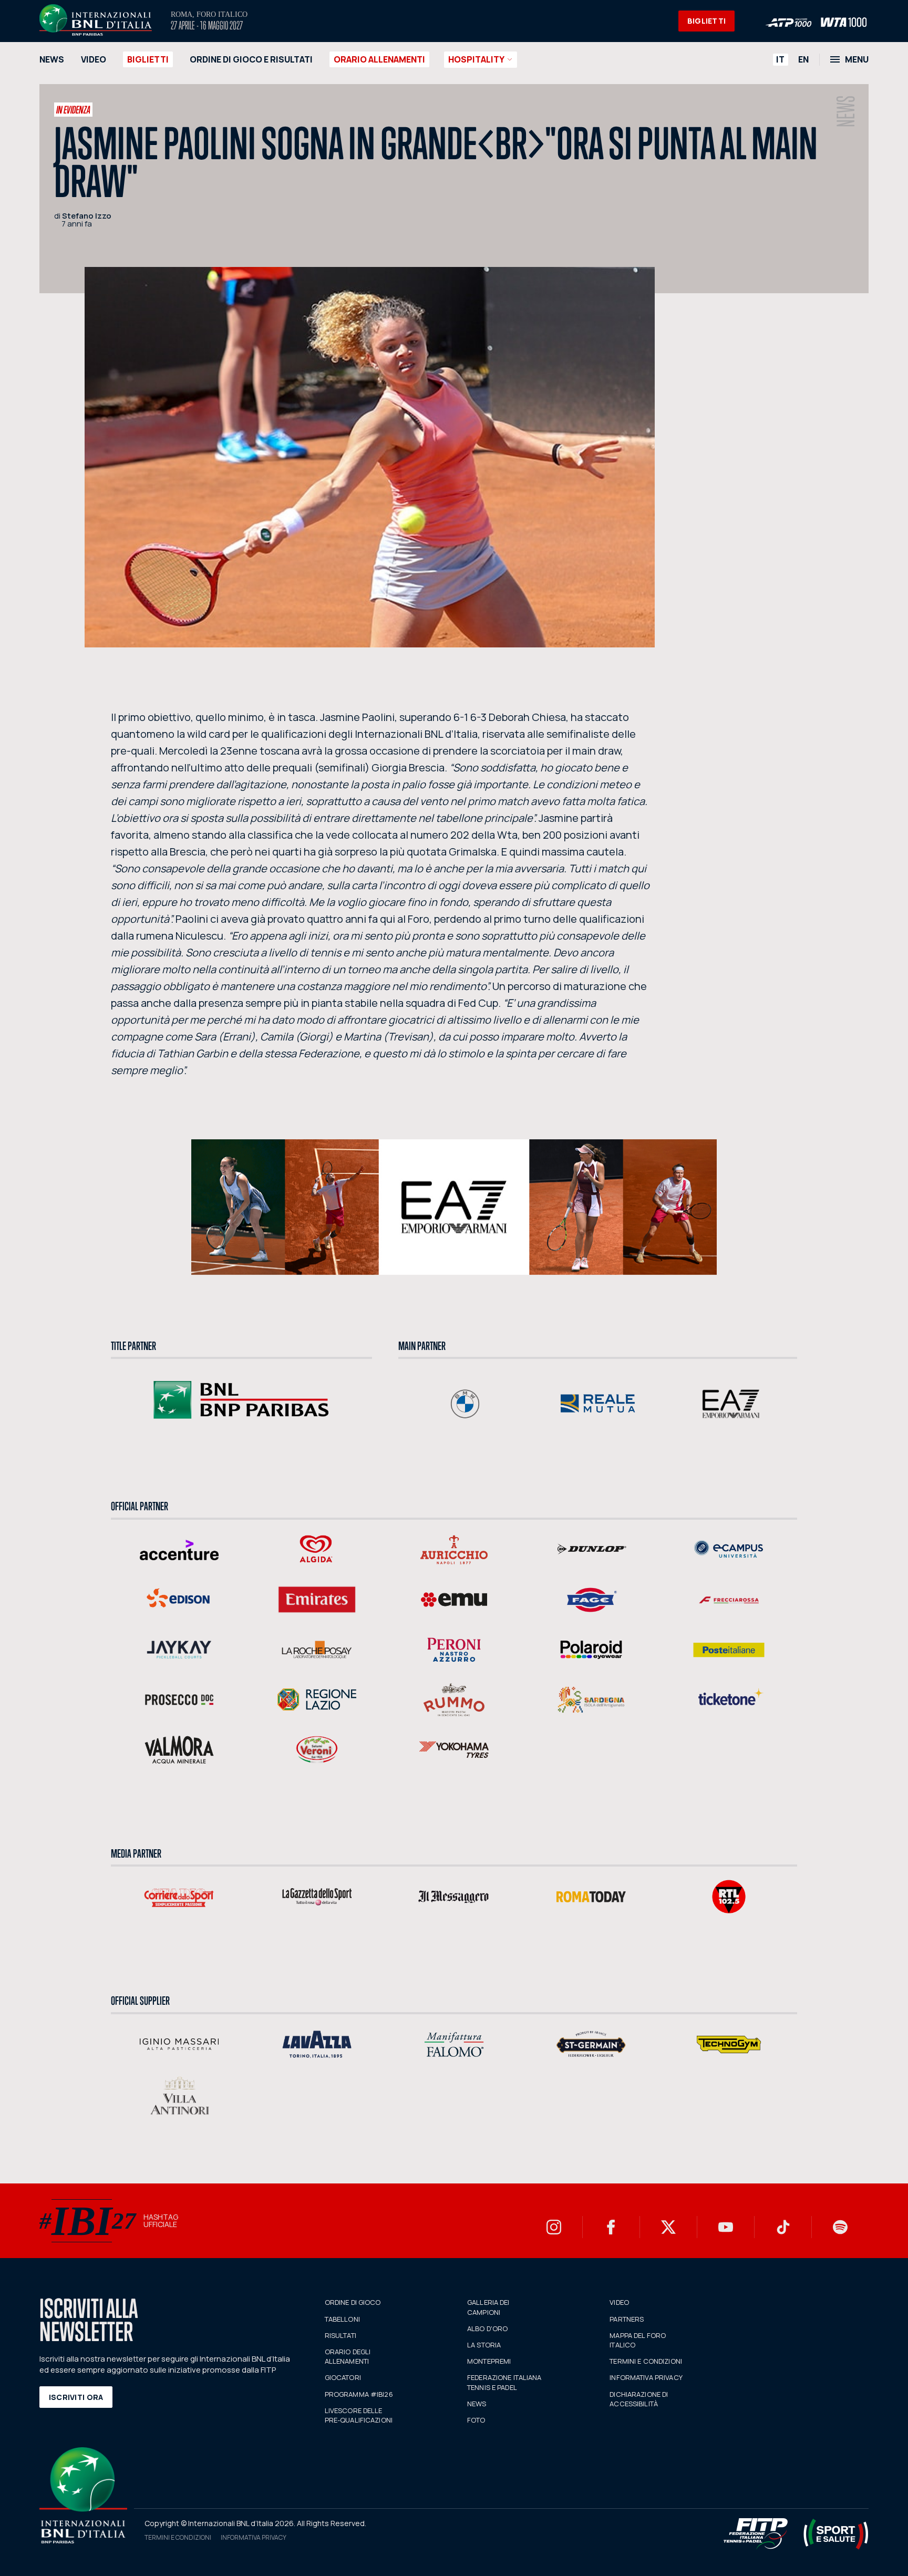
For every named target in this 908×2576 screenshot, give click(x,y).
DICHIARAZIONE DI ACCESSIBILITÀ (639, 2399)
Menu (857, 59)
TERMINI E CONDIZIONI (646, 2361)
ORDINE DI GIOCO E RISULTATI (251, 59)
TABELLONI (342, 2319)
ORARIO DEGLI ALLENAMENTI (348, 2356)
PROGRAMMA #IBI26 (359, 2394)
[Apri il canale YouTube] (726, 2227)
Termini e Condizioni (178, 2537)
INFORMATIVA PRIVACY (646, 2377)
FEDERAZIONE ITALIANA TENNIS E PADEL (504, 2382)
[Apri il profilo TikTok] (783, 2227)
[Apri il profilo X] (668, 2227)
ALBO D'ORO (487, 2328)
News (846, 111)
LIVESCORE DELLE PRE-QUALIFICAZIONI (359, 2415)
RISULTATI (340, 2335)
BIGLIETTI (707, 21)
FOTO (476, 2420)
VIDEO (94, 59)
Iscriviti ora (76, 2397)
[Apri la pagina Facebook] (611, 2227)
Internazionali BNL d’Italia (96, 20)
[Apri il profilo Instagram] (554, 2227)
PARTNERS (627, 2319)
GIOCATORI (343, 2377)
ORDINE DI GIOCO (353, 2302)
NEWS (52, 59)
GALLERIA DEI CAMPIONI (488, 2307)
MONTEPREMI (489, 2361)
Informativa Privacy (254, 2537)
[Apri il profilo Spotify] (840, 2227)
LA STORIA (484, 2345)
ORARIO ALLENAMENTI (379, 59)
